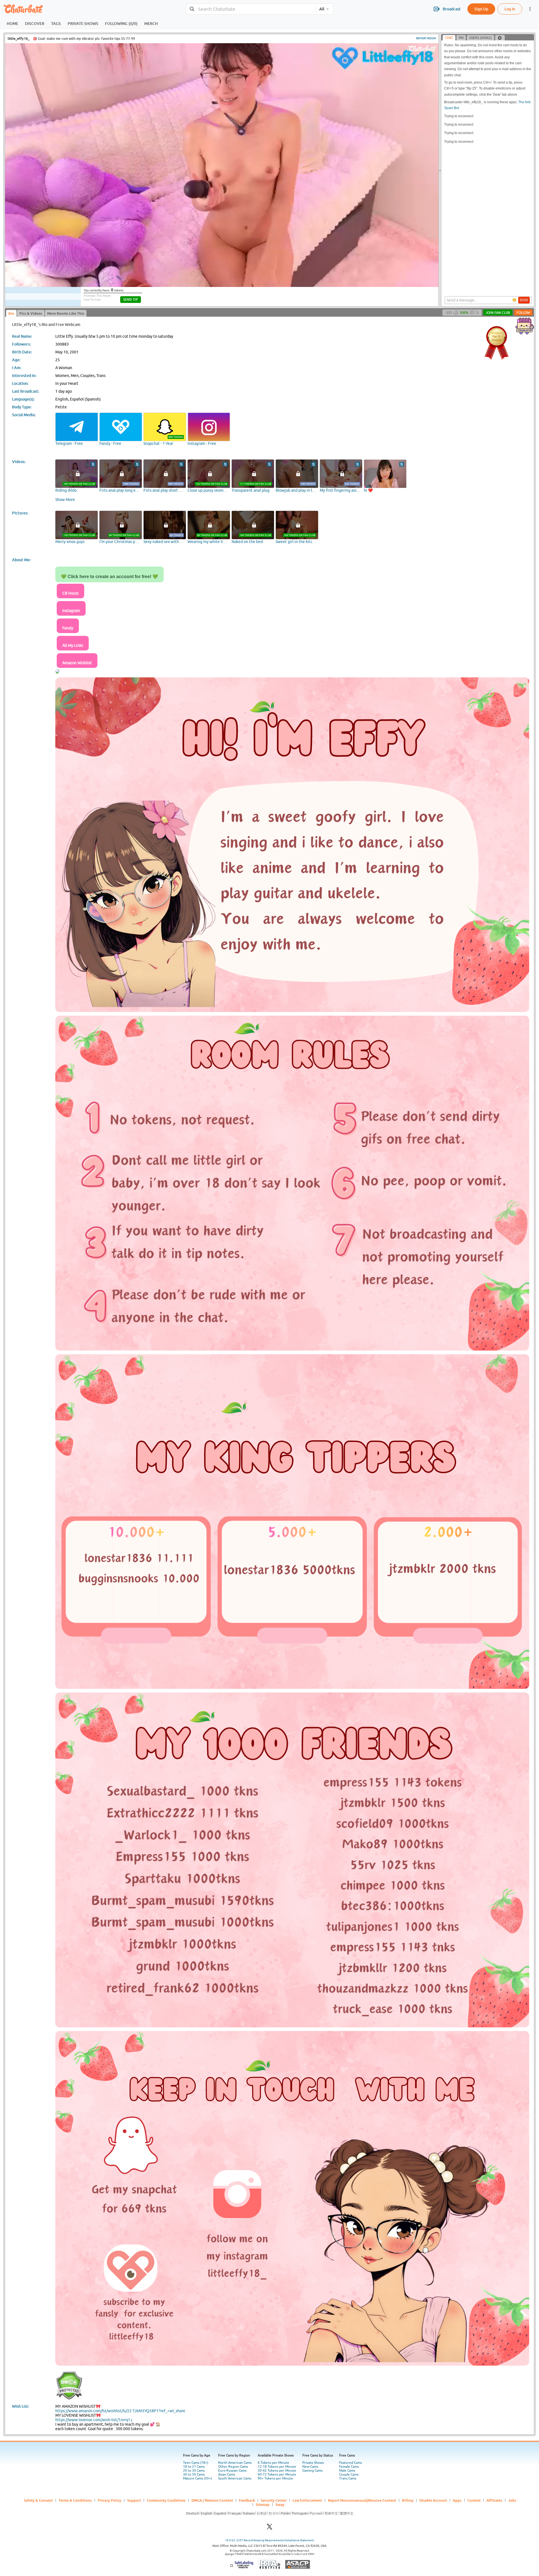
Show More (65, 500)
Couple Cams (349, 2474)
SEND (524, 300)
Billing (408, 2500)
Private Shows (313, 2463)
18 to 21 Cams (194, 2467)
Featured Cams (350, 2463)
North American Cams (235, 2463)
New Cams (310, 2467)
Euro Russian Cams (232, 2471)
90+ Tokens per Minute (275, 2478)
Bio (11, 313)
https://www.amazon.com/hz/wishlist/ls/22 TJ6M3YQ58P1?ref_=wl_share (120, 2411)
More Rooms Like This (66, 313)
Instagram (71, 611)
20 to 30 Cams (194, 2471)
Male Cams (347, 2471)
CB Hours (70, 593)
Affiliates (494, 2500)
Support (134, 2500)
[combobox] (251, 9)
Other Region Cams (233, 2467)
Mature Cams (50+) (197, 2478)
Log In (510, 9)
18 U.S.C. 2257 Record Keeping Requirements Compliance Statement (269, 2540)
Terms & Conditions (75, 2500)
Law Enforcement (307, 2500)
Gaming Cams (312, 2471)
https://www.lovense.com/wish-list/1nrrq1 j (94, 2420)
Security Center (274, 2500)
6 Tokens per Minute (273, 2463)
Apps (457, 2500)
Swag (280, 2504)
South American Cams (235, 2478)
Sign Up (481, 9)
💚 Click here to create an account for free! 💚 (109, 577)
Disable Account (433, 2500)
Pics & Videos (31, 313)
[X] (269, 2528)
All (322, 9)
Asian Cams (227, 2474)
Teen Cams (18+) (196, 2463)
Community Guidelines (166, 2500)
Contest (474, 2500)
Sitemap (263, 2504)
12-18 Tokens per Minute (277, 2467)
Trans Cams (348, 2478)
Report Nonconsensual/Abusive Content (362, 2500)
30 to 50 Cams (194, 2474)
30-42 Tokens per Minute (277, 2471)
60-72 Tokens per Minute (277, 2474)
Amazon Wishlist (77, 663)
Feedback (247, 2500)
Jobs (512, 2500)
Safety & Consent (38, 2500)
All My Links (73, 645)
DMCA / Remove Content (212, 2500)
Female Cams (349, 2467)
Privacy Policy (109, 2500)
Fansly (68, 628)
